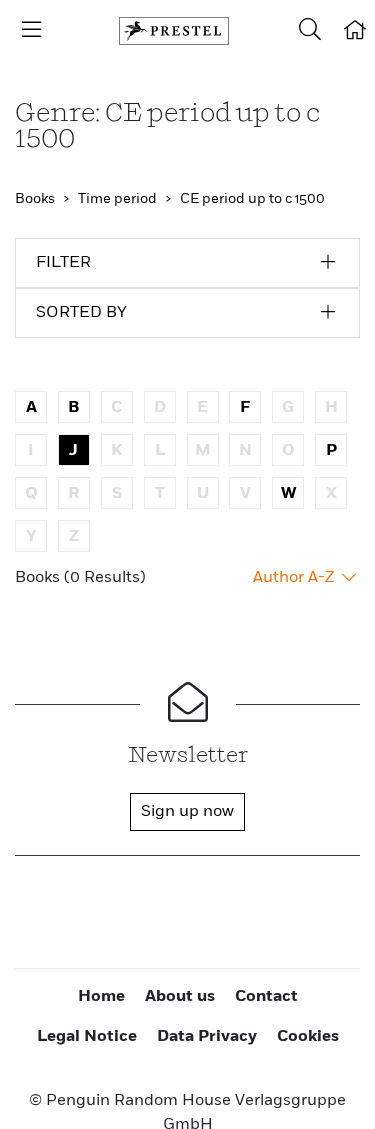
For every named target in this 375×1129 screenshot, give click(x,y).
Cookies (308, 1037)
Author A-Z (295, 578)
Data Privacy (207, 1037)
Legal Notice (87, 1037)
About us (180, 997)
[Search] (310, 31)
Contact (266, 997)
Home (101, 997)
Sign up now (187, 812)
